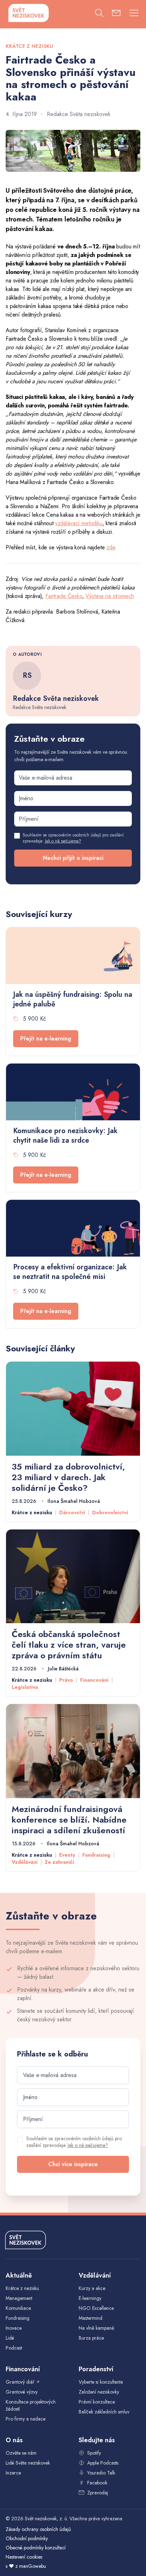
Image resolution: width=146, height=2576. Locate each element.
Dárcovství (72, 1512)
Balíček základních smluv (104, 2412)
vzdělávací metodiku (79, 523)
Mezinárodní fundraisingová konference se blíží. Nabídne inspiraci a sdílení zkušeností (69, 1820)
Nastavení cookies (24, 2557)
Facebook (97, 2483)
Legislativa (25, 1687)
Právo (66, 1680)
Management (19, 2298)
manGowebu (33, 2566)
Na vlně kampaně (96, 2328)
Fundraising (96, 1855)
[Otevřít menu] (134, 14)
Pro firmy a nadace (26, 2419)
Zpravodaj (98, 2493)
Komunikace (18, 2308)
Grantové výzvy (22, 2392)
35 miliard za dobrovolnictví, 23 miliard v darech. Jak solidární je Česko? (68, 1477)
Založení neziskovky (99, 2392)
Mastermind (91, 2318)
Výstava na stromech (109, 596)
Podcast (14, 2348)
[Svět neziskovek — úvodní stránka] (28, 13)
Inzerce (13, 2473)
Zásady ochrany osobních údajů (38, 2529)
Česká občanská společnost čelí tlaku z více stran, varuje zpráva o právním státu (69, 1645)
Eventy (67, 1855)
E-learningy (90, 2298)
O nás (14, 2440)
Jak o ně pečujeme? (63, 841)
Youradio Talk (101, 2473)
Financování (94, 1680)
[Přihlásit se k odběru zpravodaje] (116, 14)
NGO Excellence (96, 2308)
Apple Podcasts (103, 2463)
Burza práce (91, 2338)
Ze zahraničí (59, 1862)
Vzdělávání (25, 1862)
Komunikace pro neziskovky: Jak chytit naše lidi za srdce (65, 1136)
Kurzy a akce (92, 2288)
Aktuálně (19, 2275)
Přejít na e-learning (46, 1039)
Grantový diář (23, 2382)
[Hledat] (99, 14)
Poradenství (96, 2369)
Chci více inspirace (73, 2164)
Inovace (14, 2328)
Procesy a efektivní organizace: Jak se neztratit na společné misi (70, 1272)
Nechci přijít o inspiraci (73, 858)
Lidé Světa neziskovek (28, 2463)
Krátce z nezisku (32, 1512)
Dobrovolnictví (110, 1512)
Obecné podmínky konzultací (36, 2548)
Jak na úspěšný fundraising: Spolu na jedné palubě (73, 999)
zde (111, 547)
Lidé (10, 2338)
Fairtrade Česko (64, 596)
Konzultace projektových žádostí (31, 2405)
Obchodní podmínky (27, 2538)
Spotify (94, 2453)
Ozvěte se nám (21, 2453)
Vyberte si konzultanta (101, 2382)
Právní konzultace (97, 2402)
